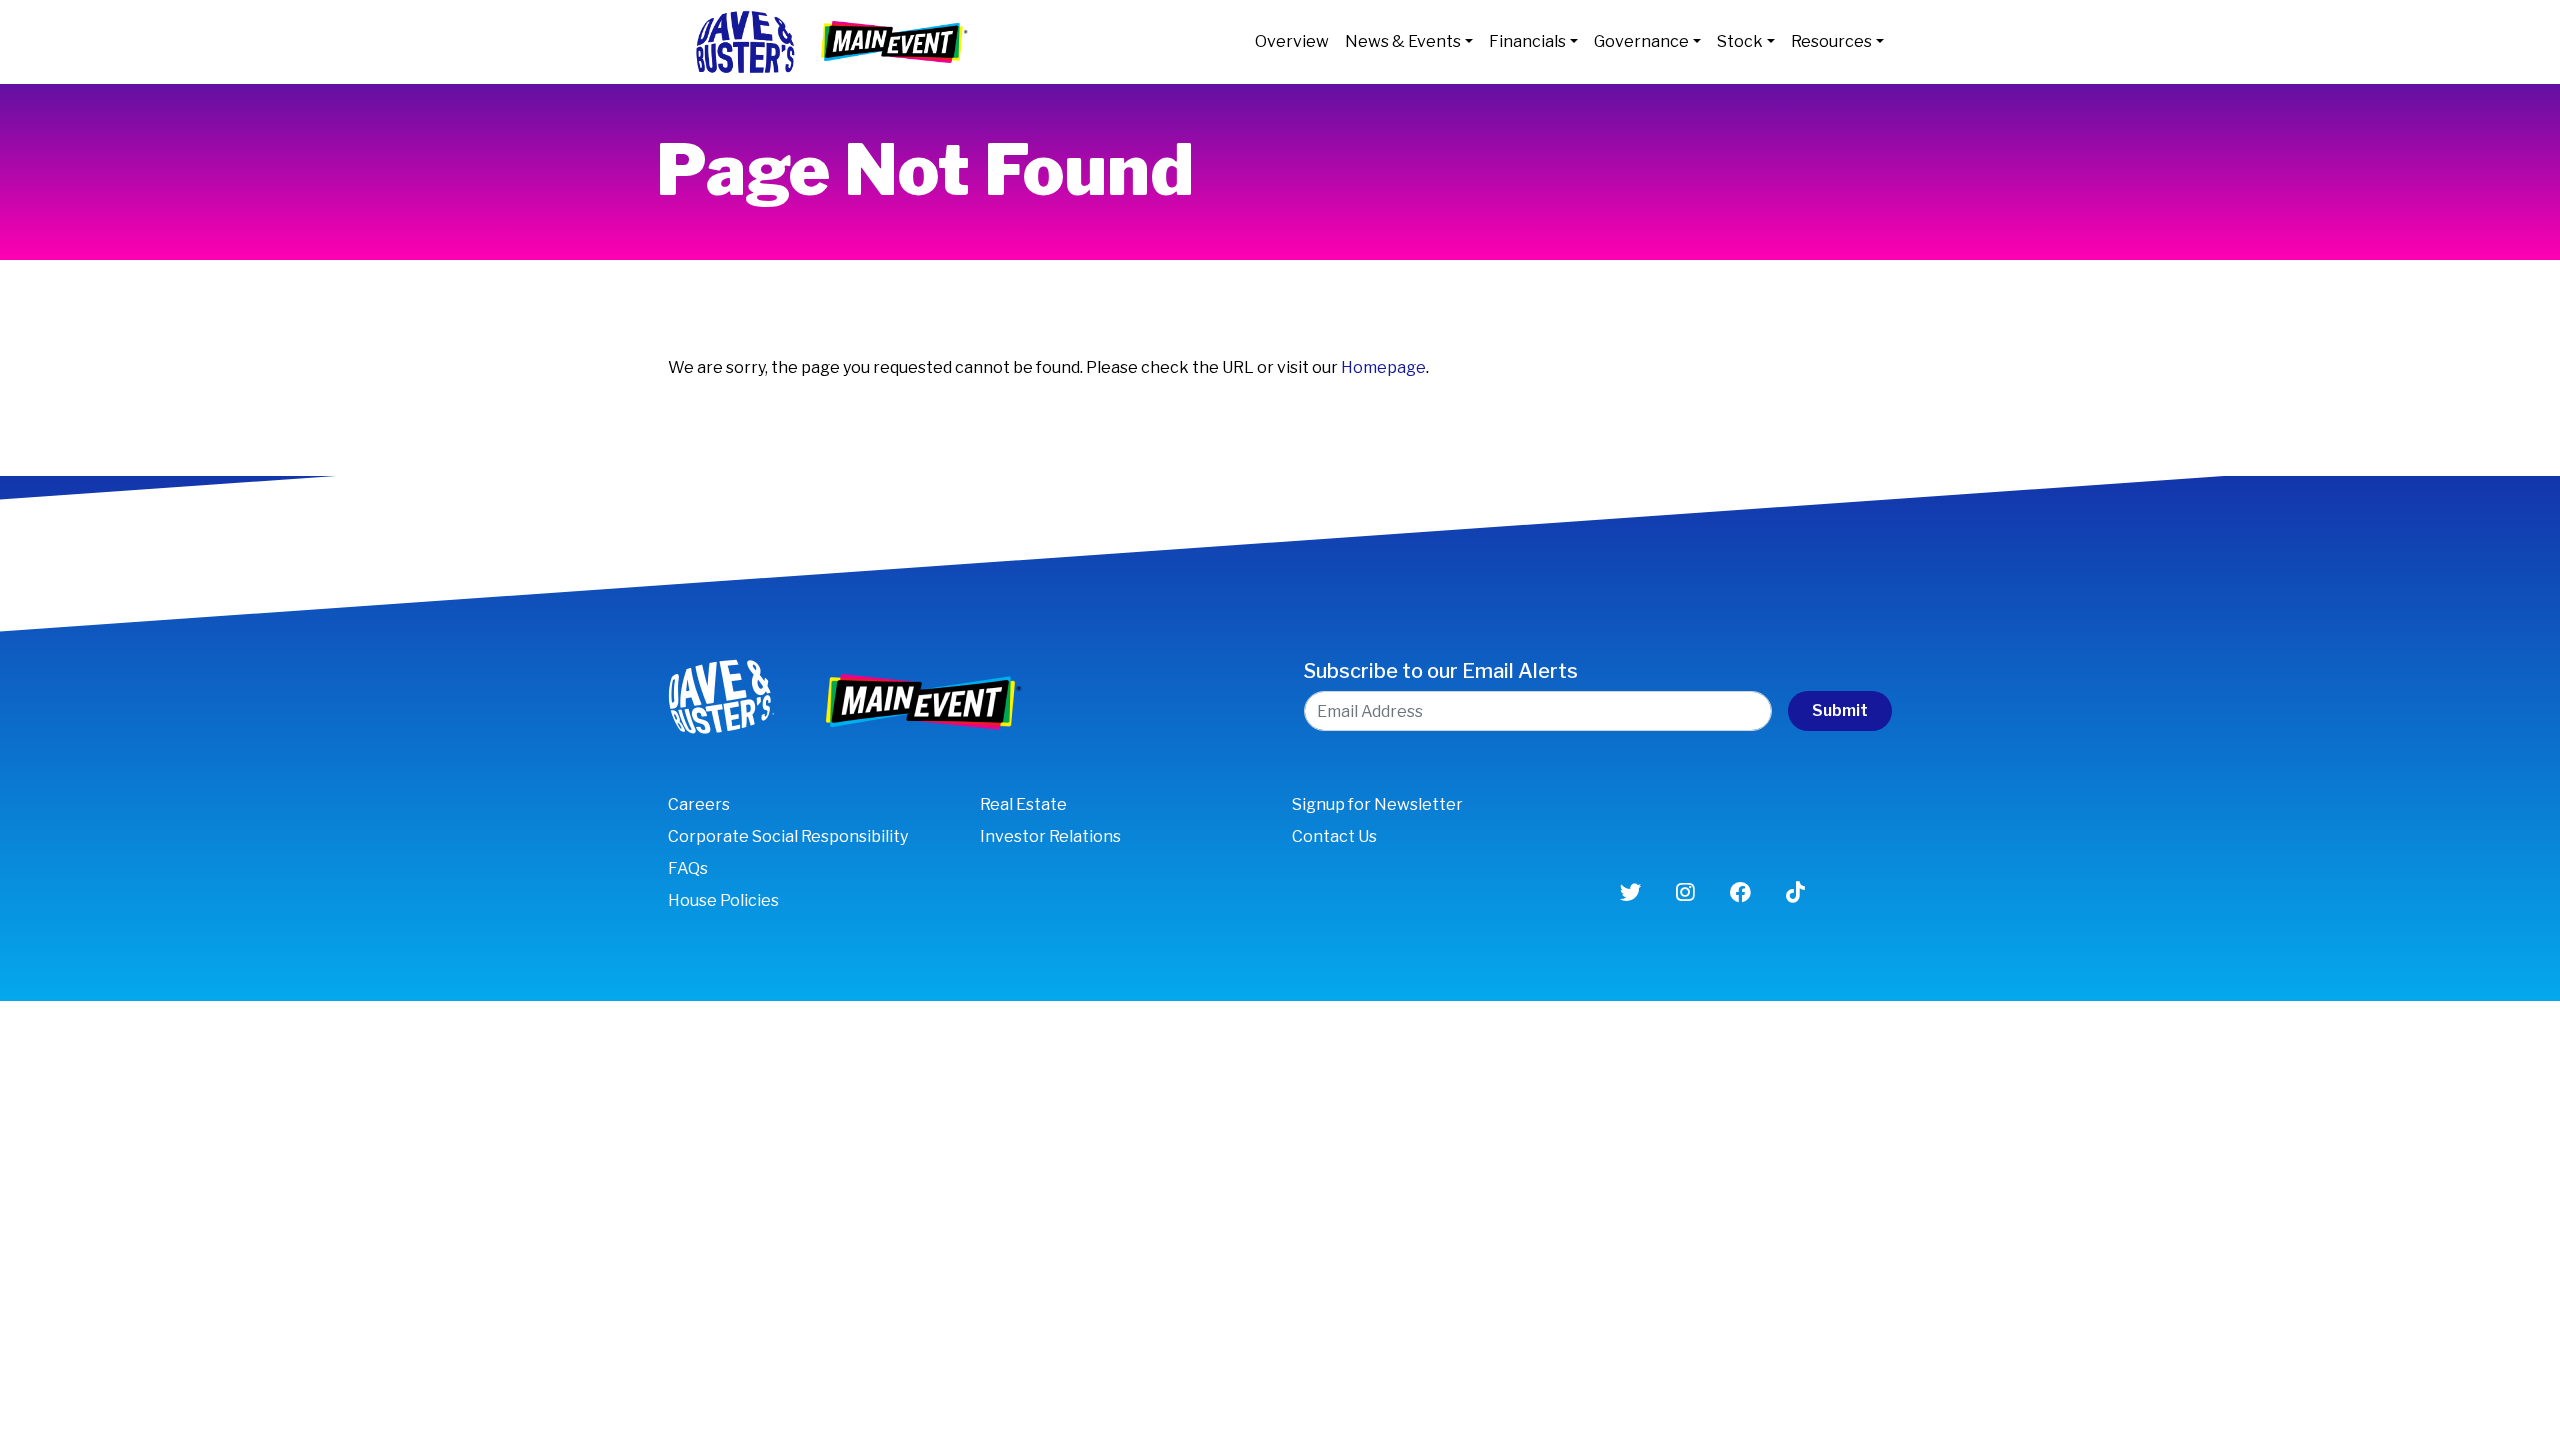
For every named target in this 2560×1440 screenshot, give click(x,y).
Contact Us (1334, 836)
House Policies (723, 900)
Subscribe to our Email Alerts (1441, 671)
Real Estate (1023, 804)
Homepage (1383, 367)
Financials (1527, 41)
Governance (1641, 41)
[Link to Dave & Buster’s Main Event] (896, 40)
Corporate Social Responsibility (788, 836)
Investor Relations (1050, 836)
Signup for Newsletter (1377, 804)
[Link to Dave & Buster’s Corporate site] (744, 40)
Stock (1740, 41)
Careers (699, 804)
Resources (1831, 41)
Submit (1840, 710)
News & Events (1403, 41)
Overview (1292, 41)
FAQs (688, 868)
